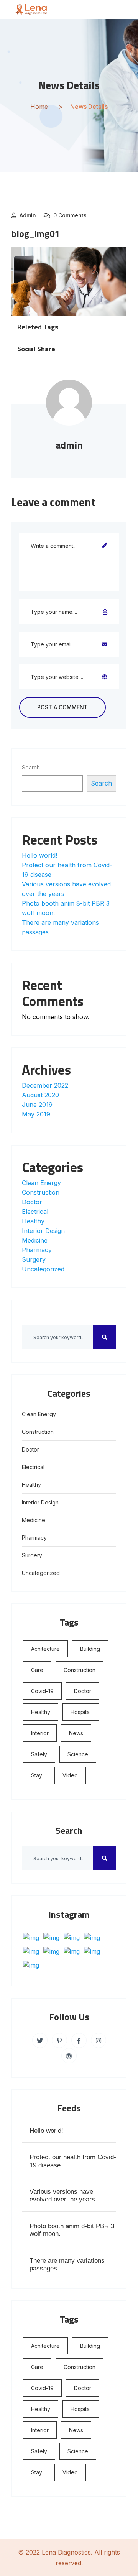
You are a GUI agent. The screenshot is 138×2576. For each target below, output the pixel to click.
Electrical (35, 1212)
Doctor (32, 1202)
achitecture (45, 1649)
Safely (39, 1754)
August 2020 (40, 1095)
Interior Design (43, 1231)
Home (39, 107)
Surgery (34, 1259)
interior (40, 1733)
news (76, 1733)
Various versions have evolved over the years (62, 2195)
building (90, 1649)
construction (80, 1670)
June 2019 (37, 1105)
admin (28, 215)
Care (37, 1670)
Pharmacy (37, 1250)
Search (31, 767)
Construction (41, 1192)
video (70, 1775)
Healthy (33, 1221)
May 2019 (36, 1114)
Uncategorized (43, 1269)
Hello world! (39, 855)
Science (78, 1754)
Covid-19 (42, 1691)
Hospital (81, 1712)
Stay (37, 1775)
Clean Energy (41, 1183)
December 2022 (45, 1085)
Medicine (35, 1240)
